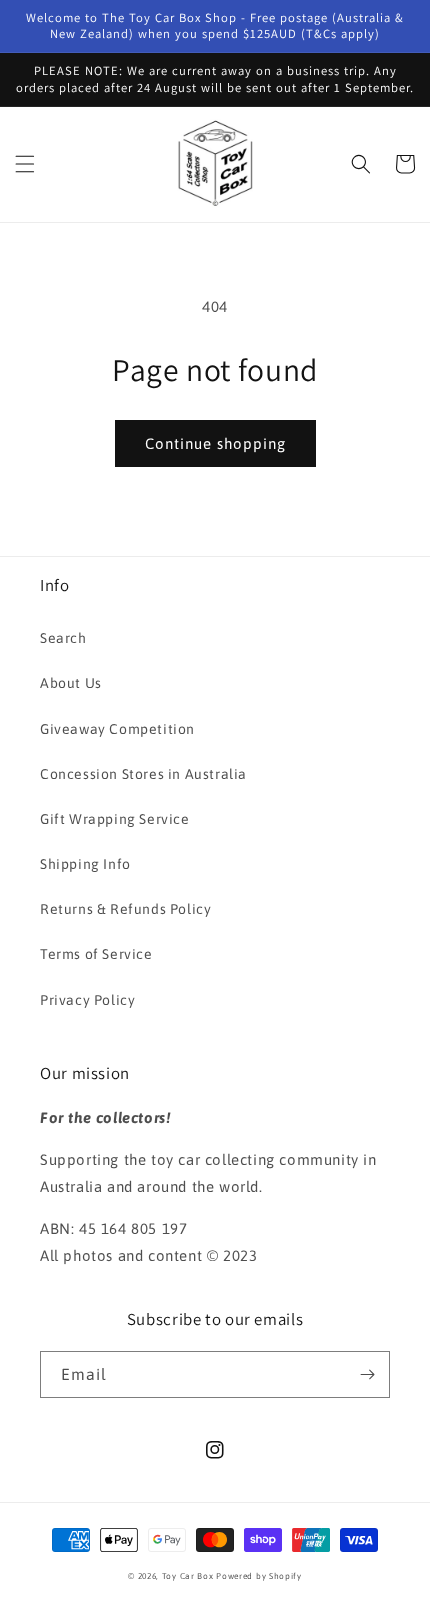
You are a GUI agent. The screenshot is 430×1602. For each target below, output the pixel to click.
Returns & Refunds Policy (125, 909)
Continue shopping (215, 443)
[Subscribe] (367, 1374)
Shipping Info (85, 864)
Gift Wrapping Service (115, 819)
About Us (71, 683)
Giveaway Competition (117, 729)
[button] (25, 164)
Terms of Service (96, 954)
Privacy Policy (87, 1000)
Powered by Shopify (259, 1576)
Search (63, 638)
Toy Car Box (188, 1576)
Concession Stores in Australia (143, 774)
